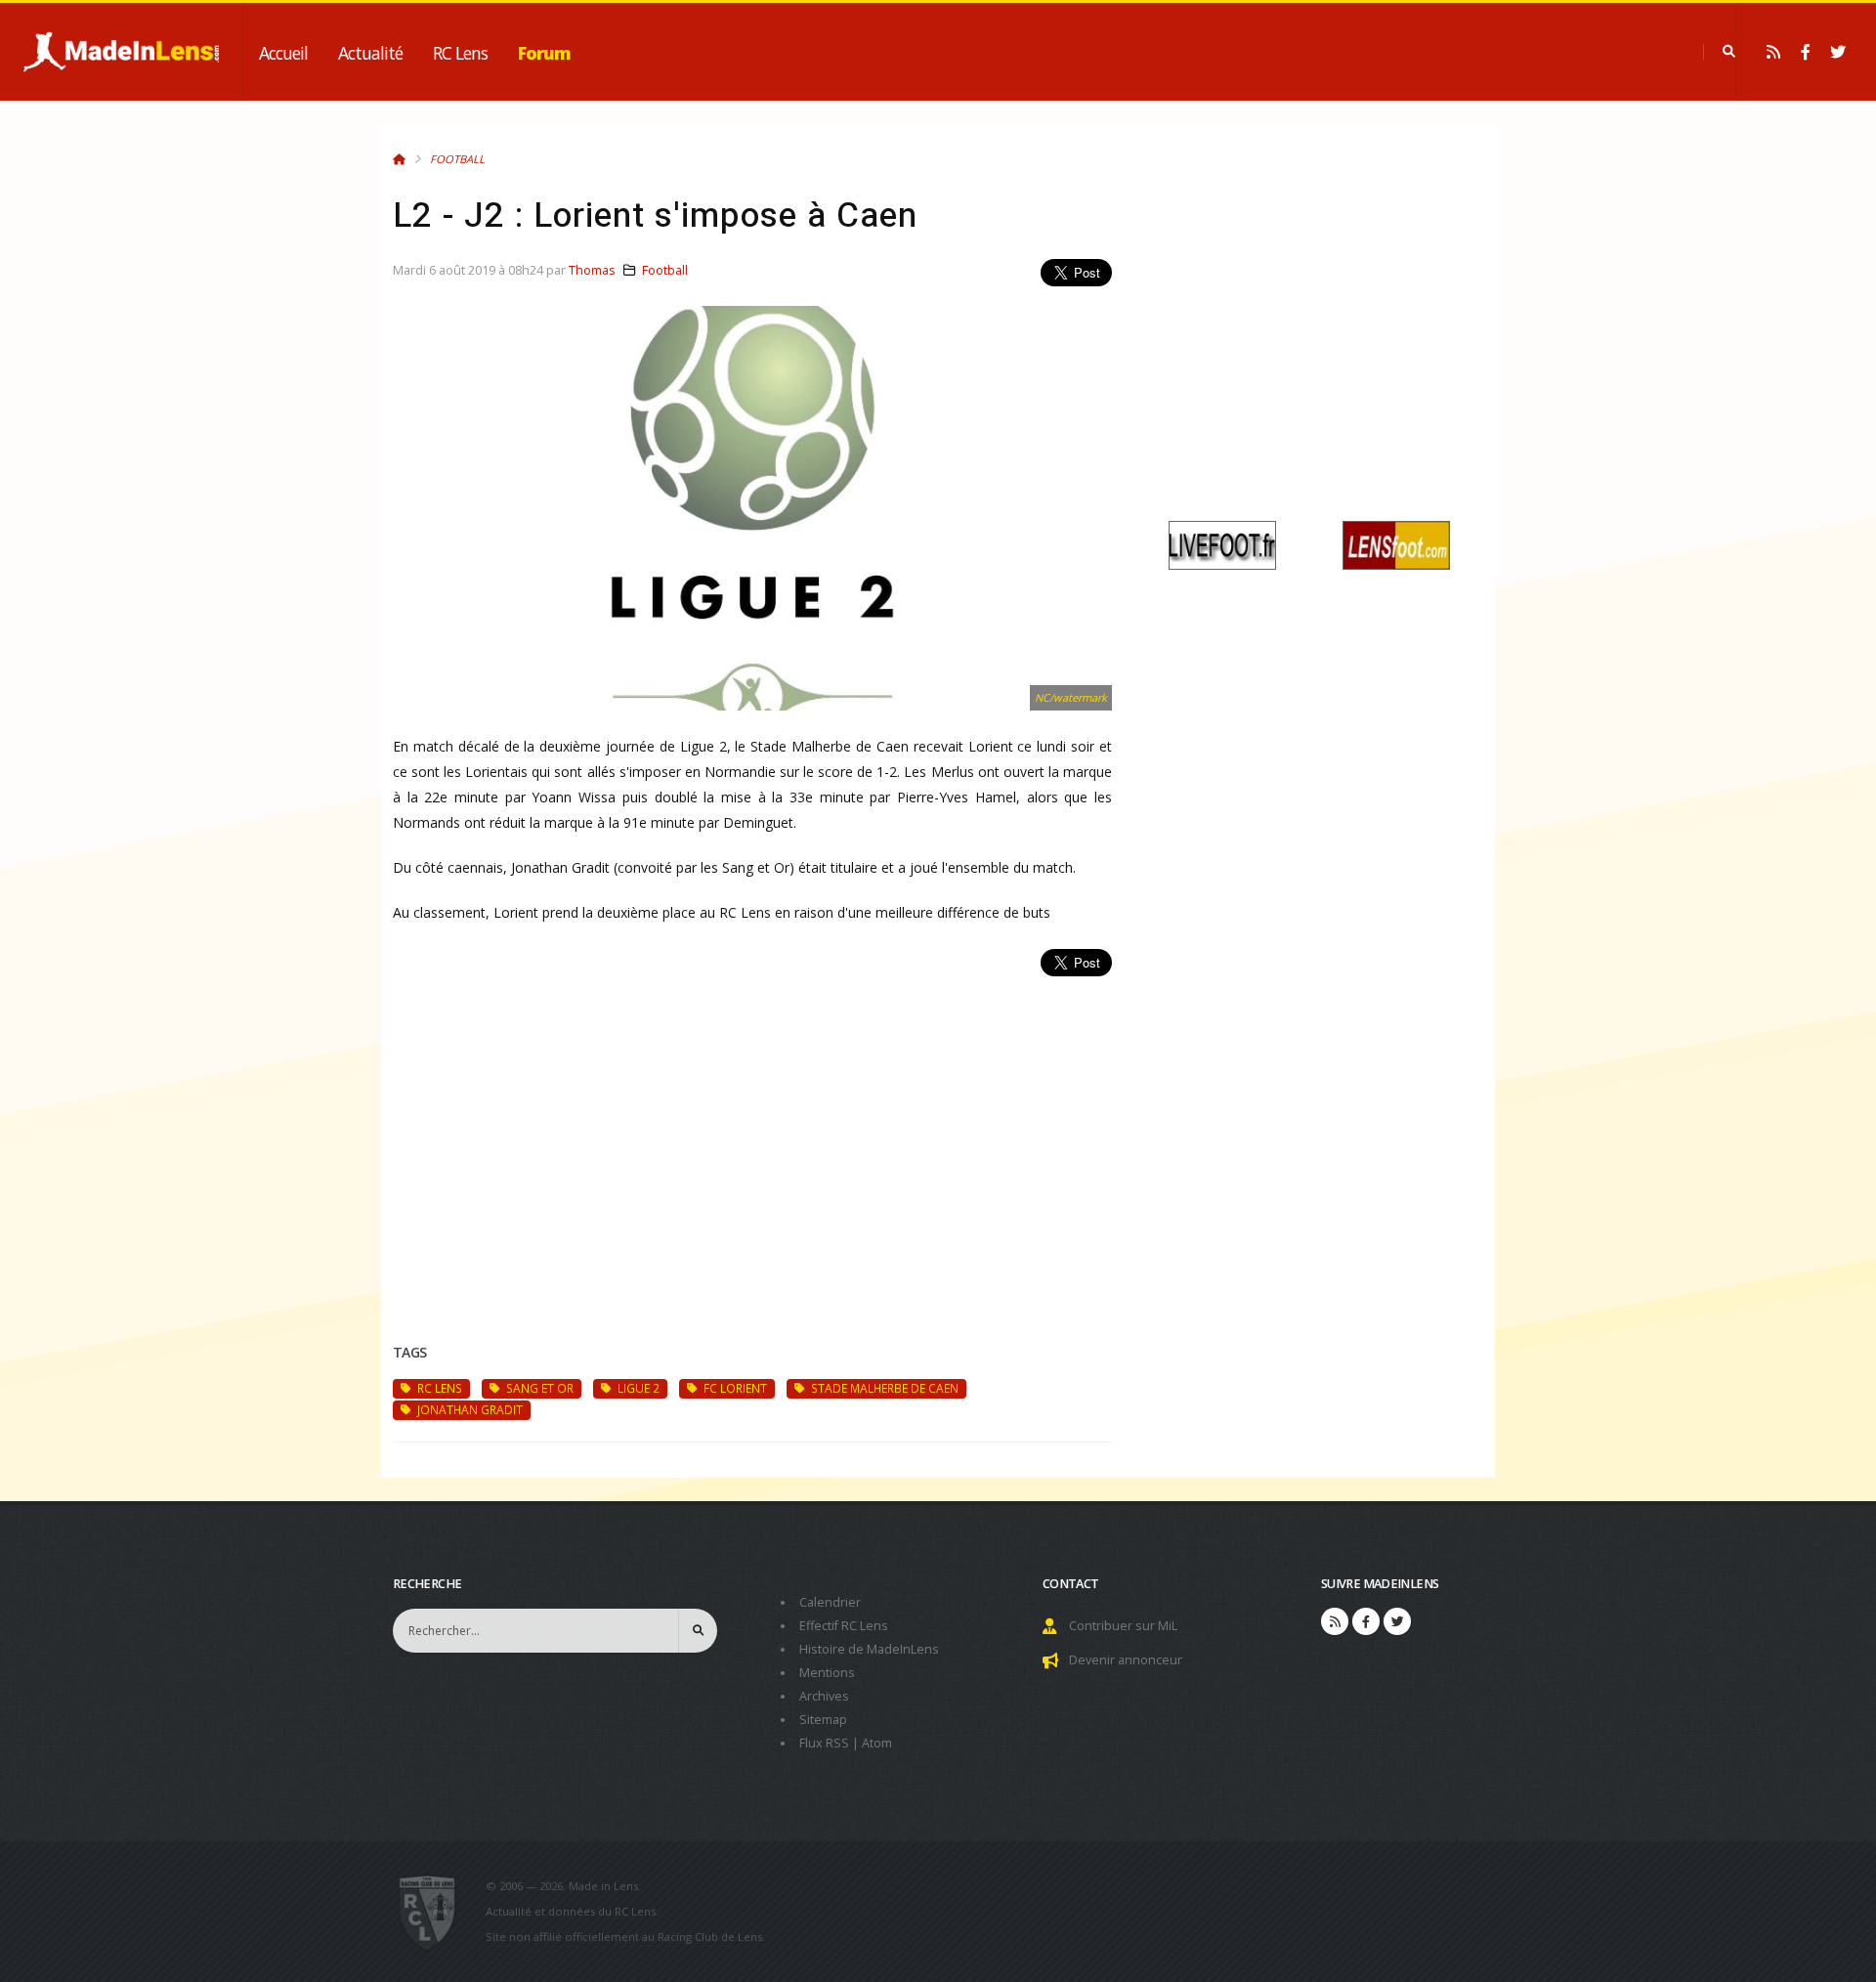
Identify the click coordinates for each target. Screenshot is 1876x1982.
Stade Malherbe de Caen (883, 1388)
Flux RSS (824, 1743)
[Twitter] (1838, 52)
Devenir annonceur (1126, 1660)
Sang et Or (538, 1388)
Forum (544, 53)
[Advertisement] (752, 1137)
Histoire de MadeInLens (869, 1649)
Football (457, 159)
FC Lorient (734, 1388)
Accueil (283, 53)
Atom (877, 1743)
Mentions (827, 1673)
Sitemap (823, 1720)
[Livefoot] (1222, 544)
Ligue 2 (637, 1388)
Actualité (370, 53)
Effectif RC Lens (844, 1626)
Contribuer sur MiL (1123, 1626)
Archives (824, 1696)
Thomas (592, 270)
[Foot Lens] (1396, 544)
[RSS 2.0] (1773, 52)
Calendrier (830, 1602)
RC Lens (460, 53)
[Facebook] (1806, 52)
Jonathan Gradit (469, 1409)
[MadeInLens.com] (435, 1912)
